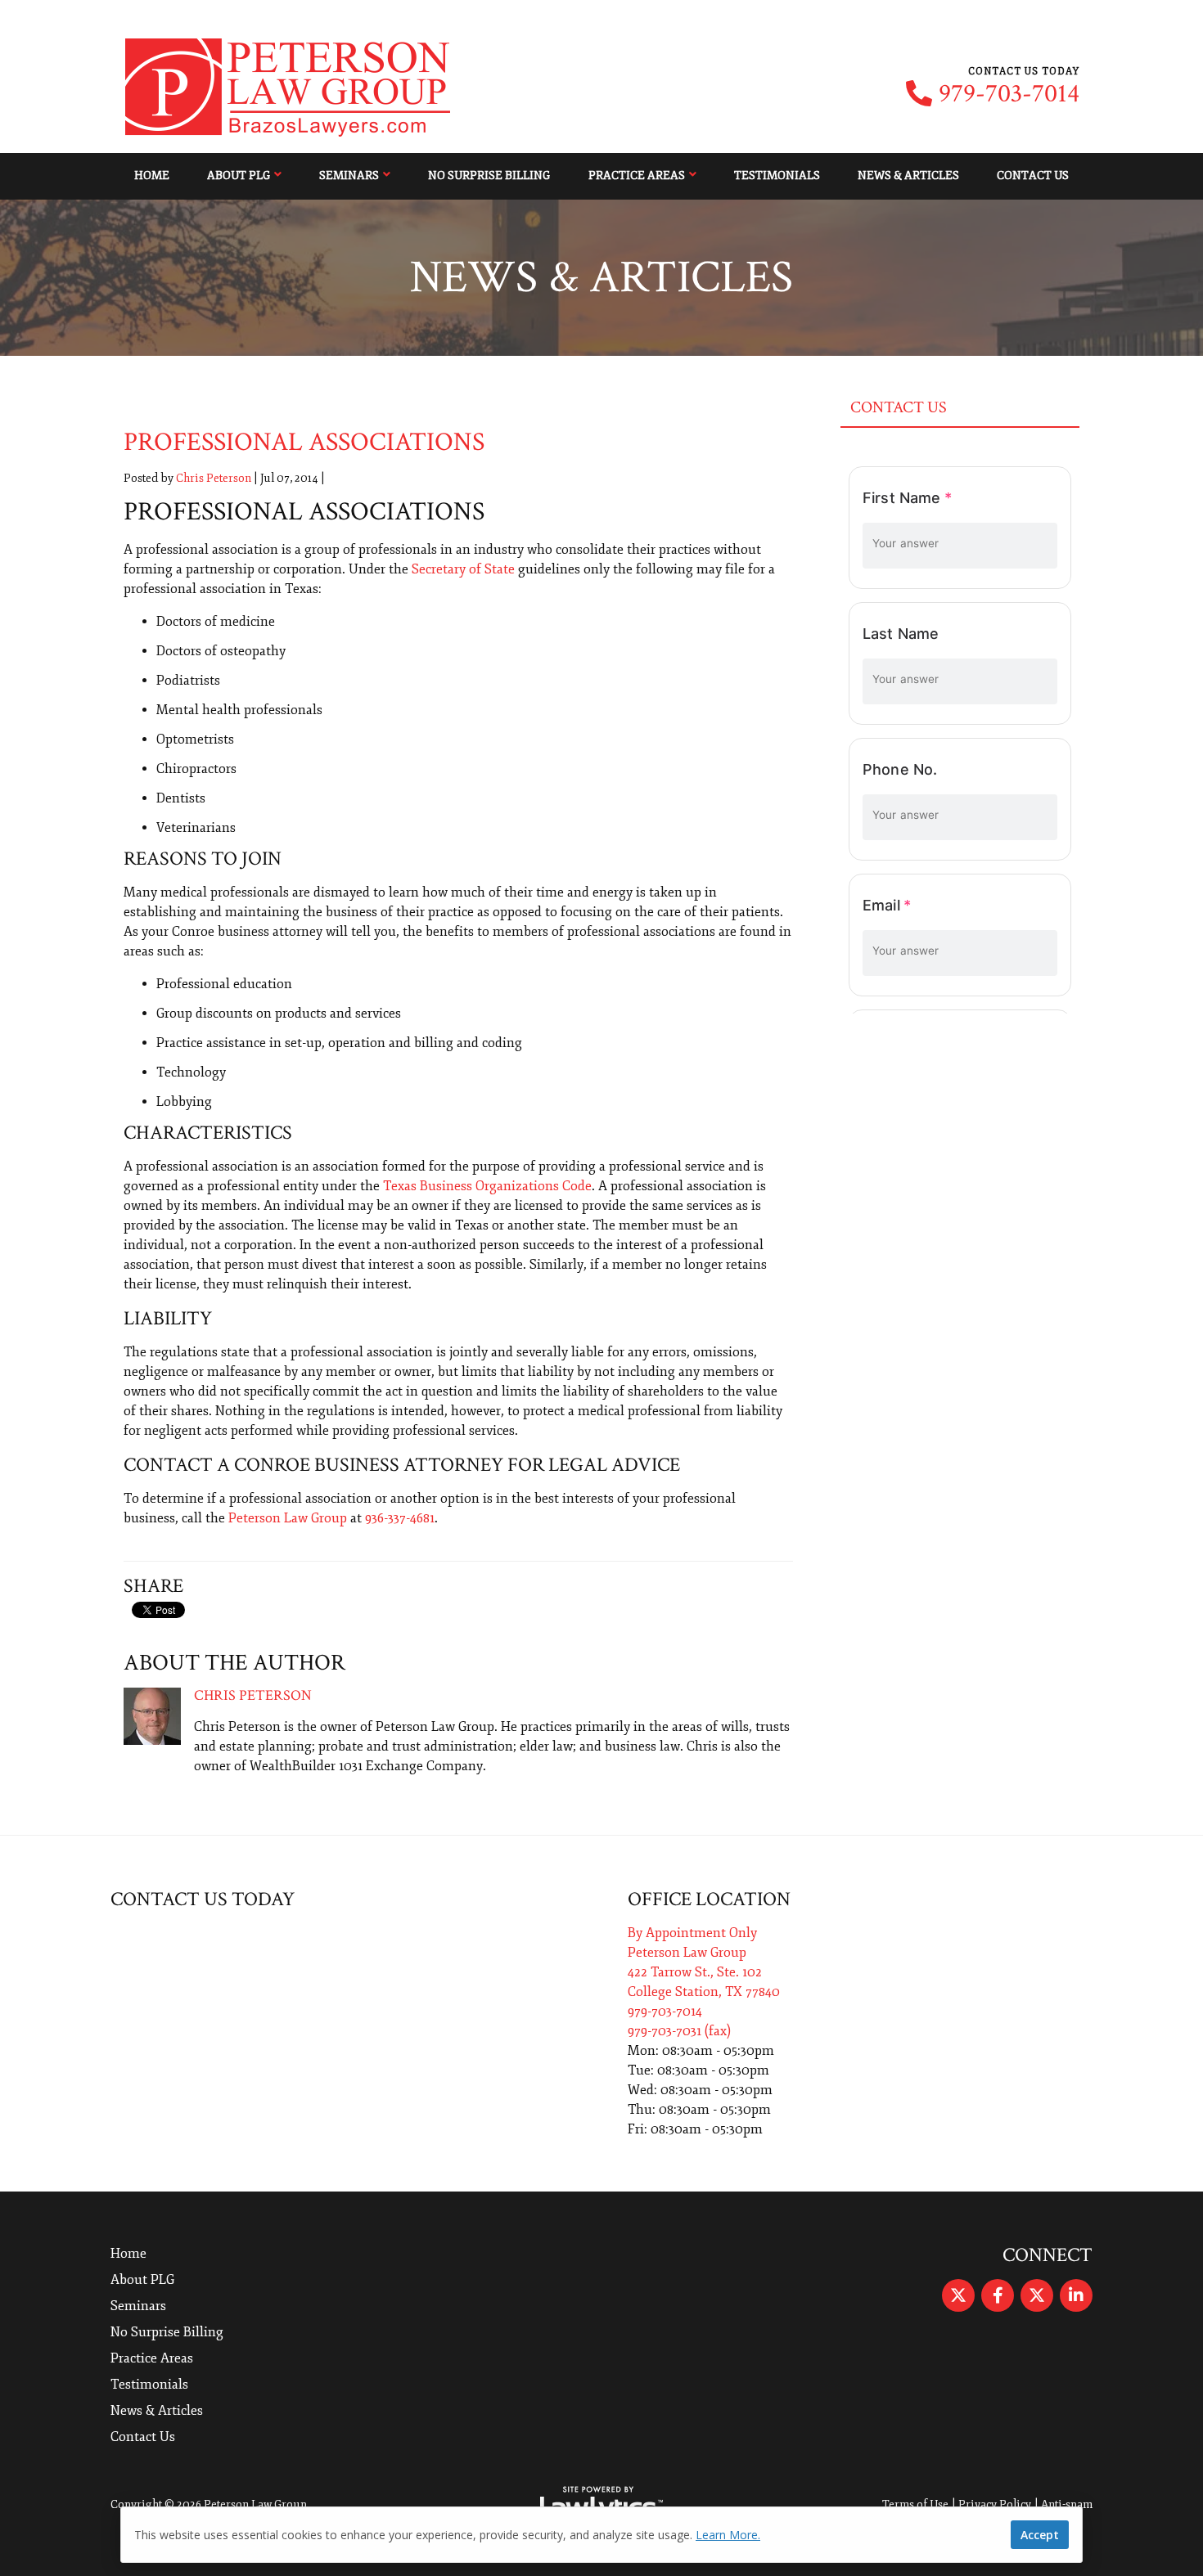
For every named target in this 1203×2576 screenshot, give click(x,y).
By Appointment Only (692, 1933)
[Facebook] (998, 2295)
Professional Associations (304, 442)
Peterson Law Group (288, 1518)
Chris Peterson (214, 478)
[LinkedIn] (1076, 2295)
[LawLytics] (601, 2505)
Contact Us (1033, 175)
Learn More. (728, 2535)
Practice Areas (637, 175)
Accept (1040, 2535)
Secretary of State (463, 569)
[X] (958, 2295)
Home (152, 175)
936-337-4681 (400, 1518)
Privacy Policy (995, 2504)
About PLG (239, 175)
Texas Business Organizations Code (487, 1186)
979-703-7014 (1009, 94)
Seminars (349, 175)
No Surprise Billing (489, 175)
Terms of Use (915, 2504)
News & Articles (908, 175)
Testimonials (777, 175)
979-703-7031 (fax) (679, 2031)
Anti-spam (1067, 2504)
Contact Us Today (203, 1899)
